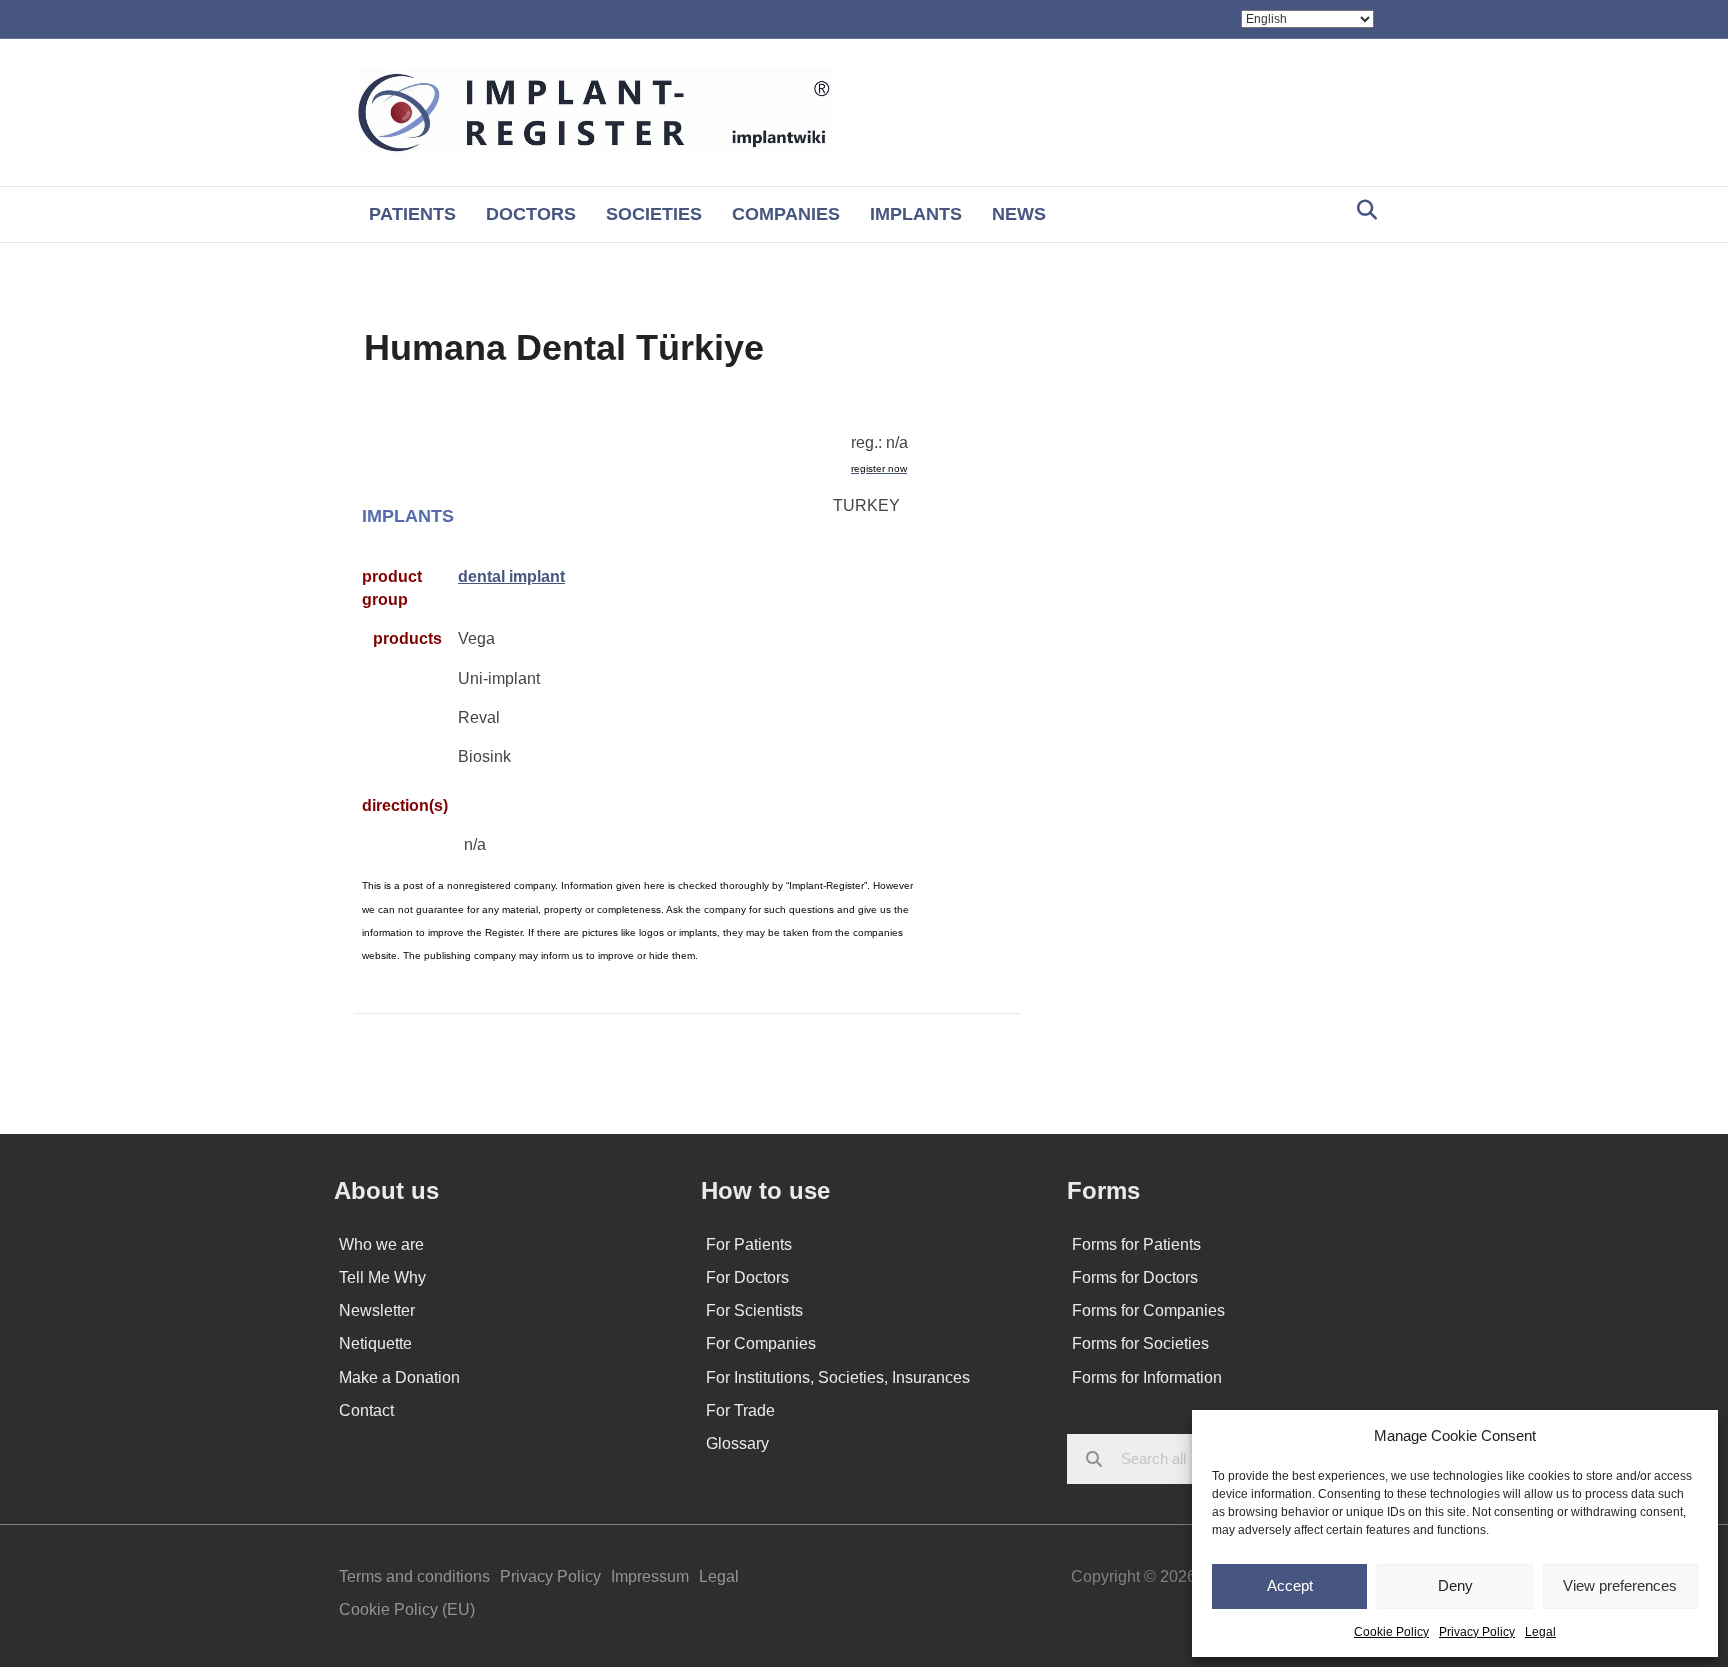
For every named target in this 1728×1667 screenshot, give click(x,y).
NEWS (1019, 214)
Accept (1290, 1585)
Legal (1540, 1632)
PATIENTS (412, 214)
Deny (1455, 1585)
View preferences (1620, 1585)
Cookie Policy (1391, 1632)
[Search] (1361, 210)
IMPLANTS (916, 214)
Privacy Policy (1477, 1632)
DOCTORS (531, 214)
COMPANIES (786, 214)
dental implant (511, 576)
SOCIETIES (654, 214)
